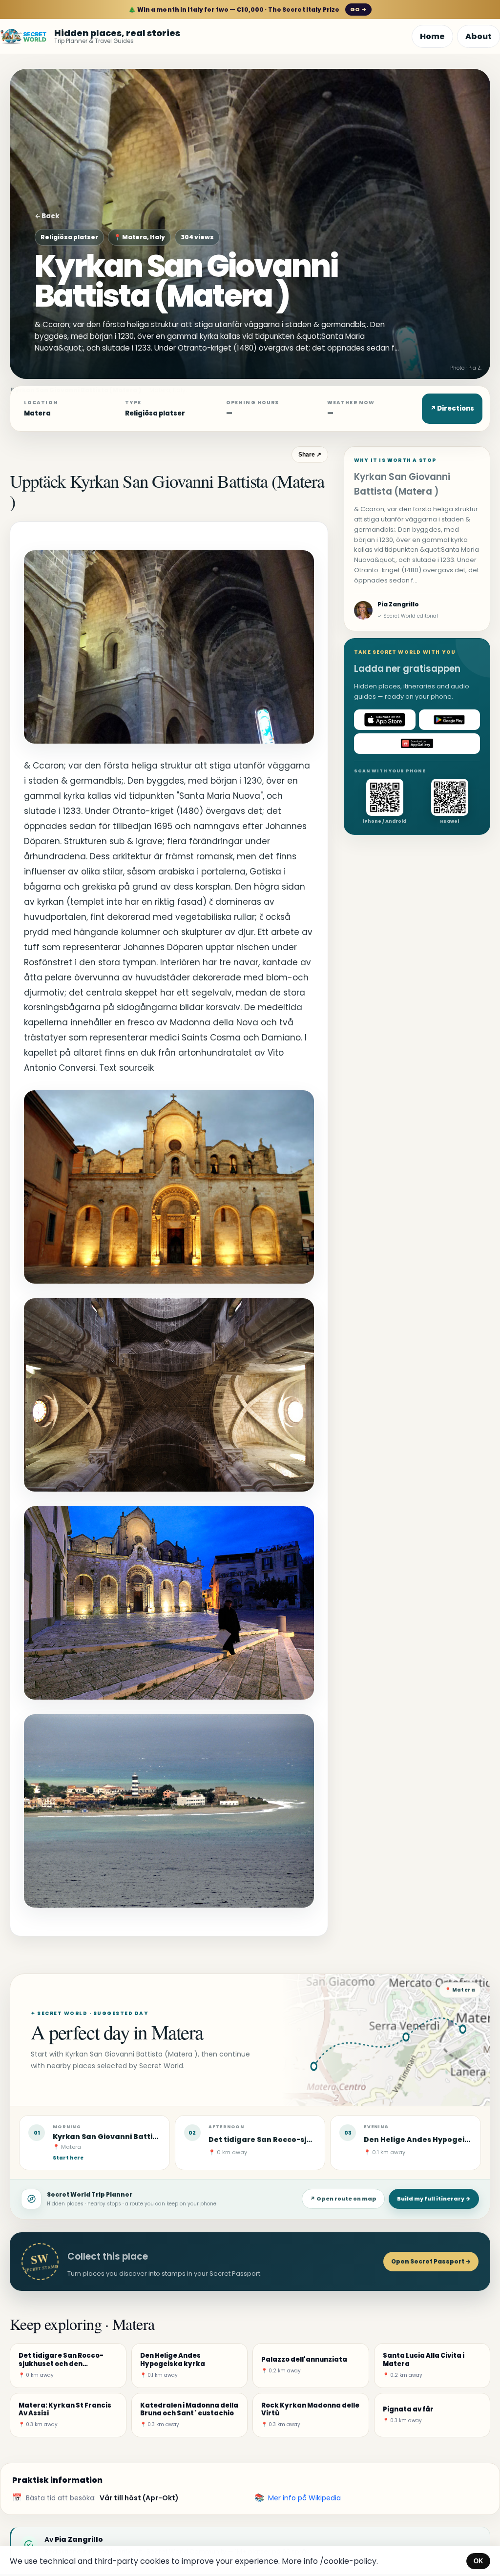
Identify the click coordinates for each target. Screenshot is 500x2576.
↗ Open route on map (343, 2199)
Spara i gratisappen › (387, 2527)
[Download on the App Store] (385, 720)
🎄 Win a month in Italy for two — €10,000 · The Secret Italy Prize (247, 10)
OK (478, 2561)
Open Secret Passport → (431, 2261)
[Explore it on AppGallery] (417, 744)
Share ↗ (310, 455)
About (479, 36)
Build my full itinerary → (434, 2199)
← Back (47, 216)
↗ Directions (452, 408)
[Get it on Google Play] (450, 720)
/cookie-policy (348, 2561)
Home (432, 36)
